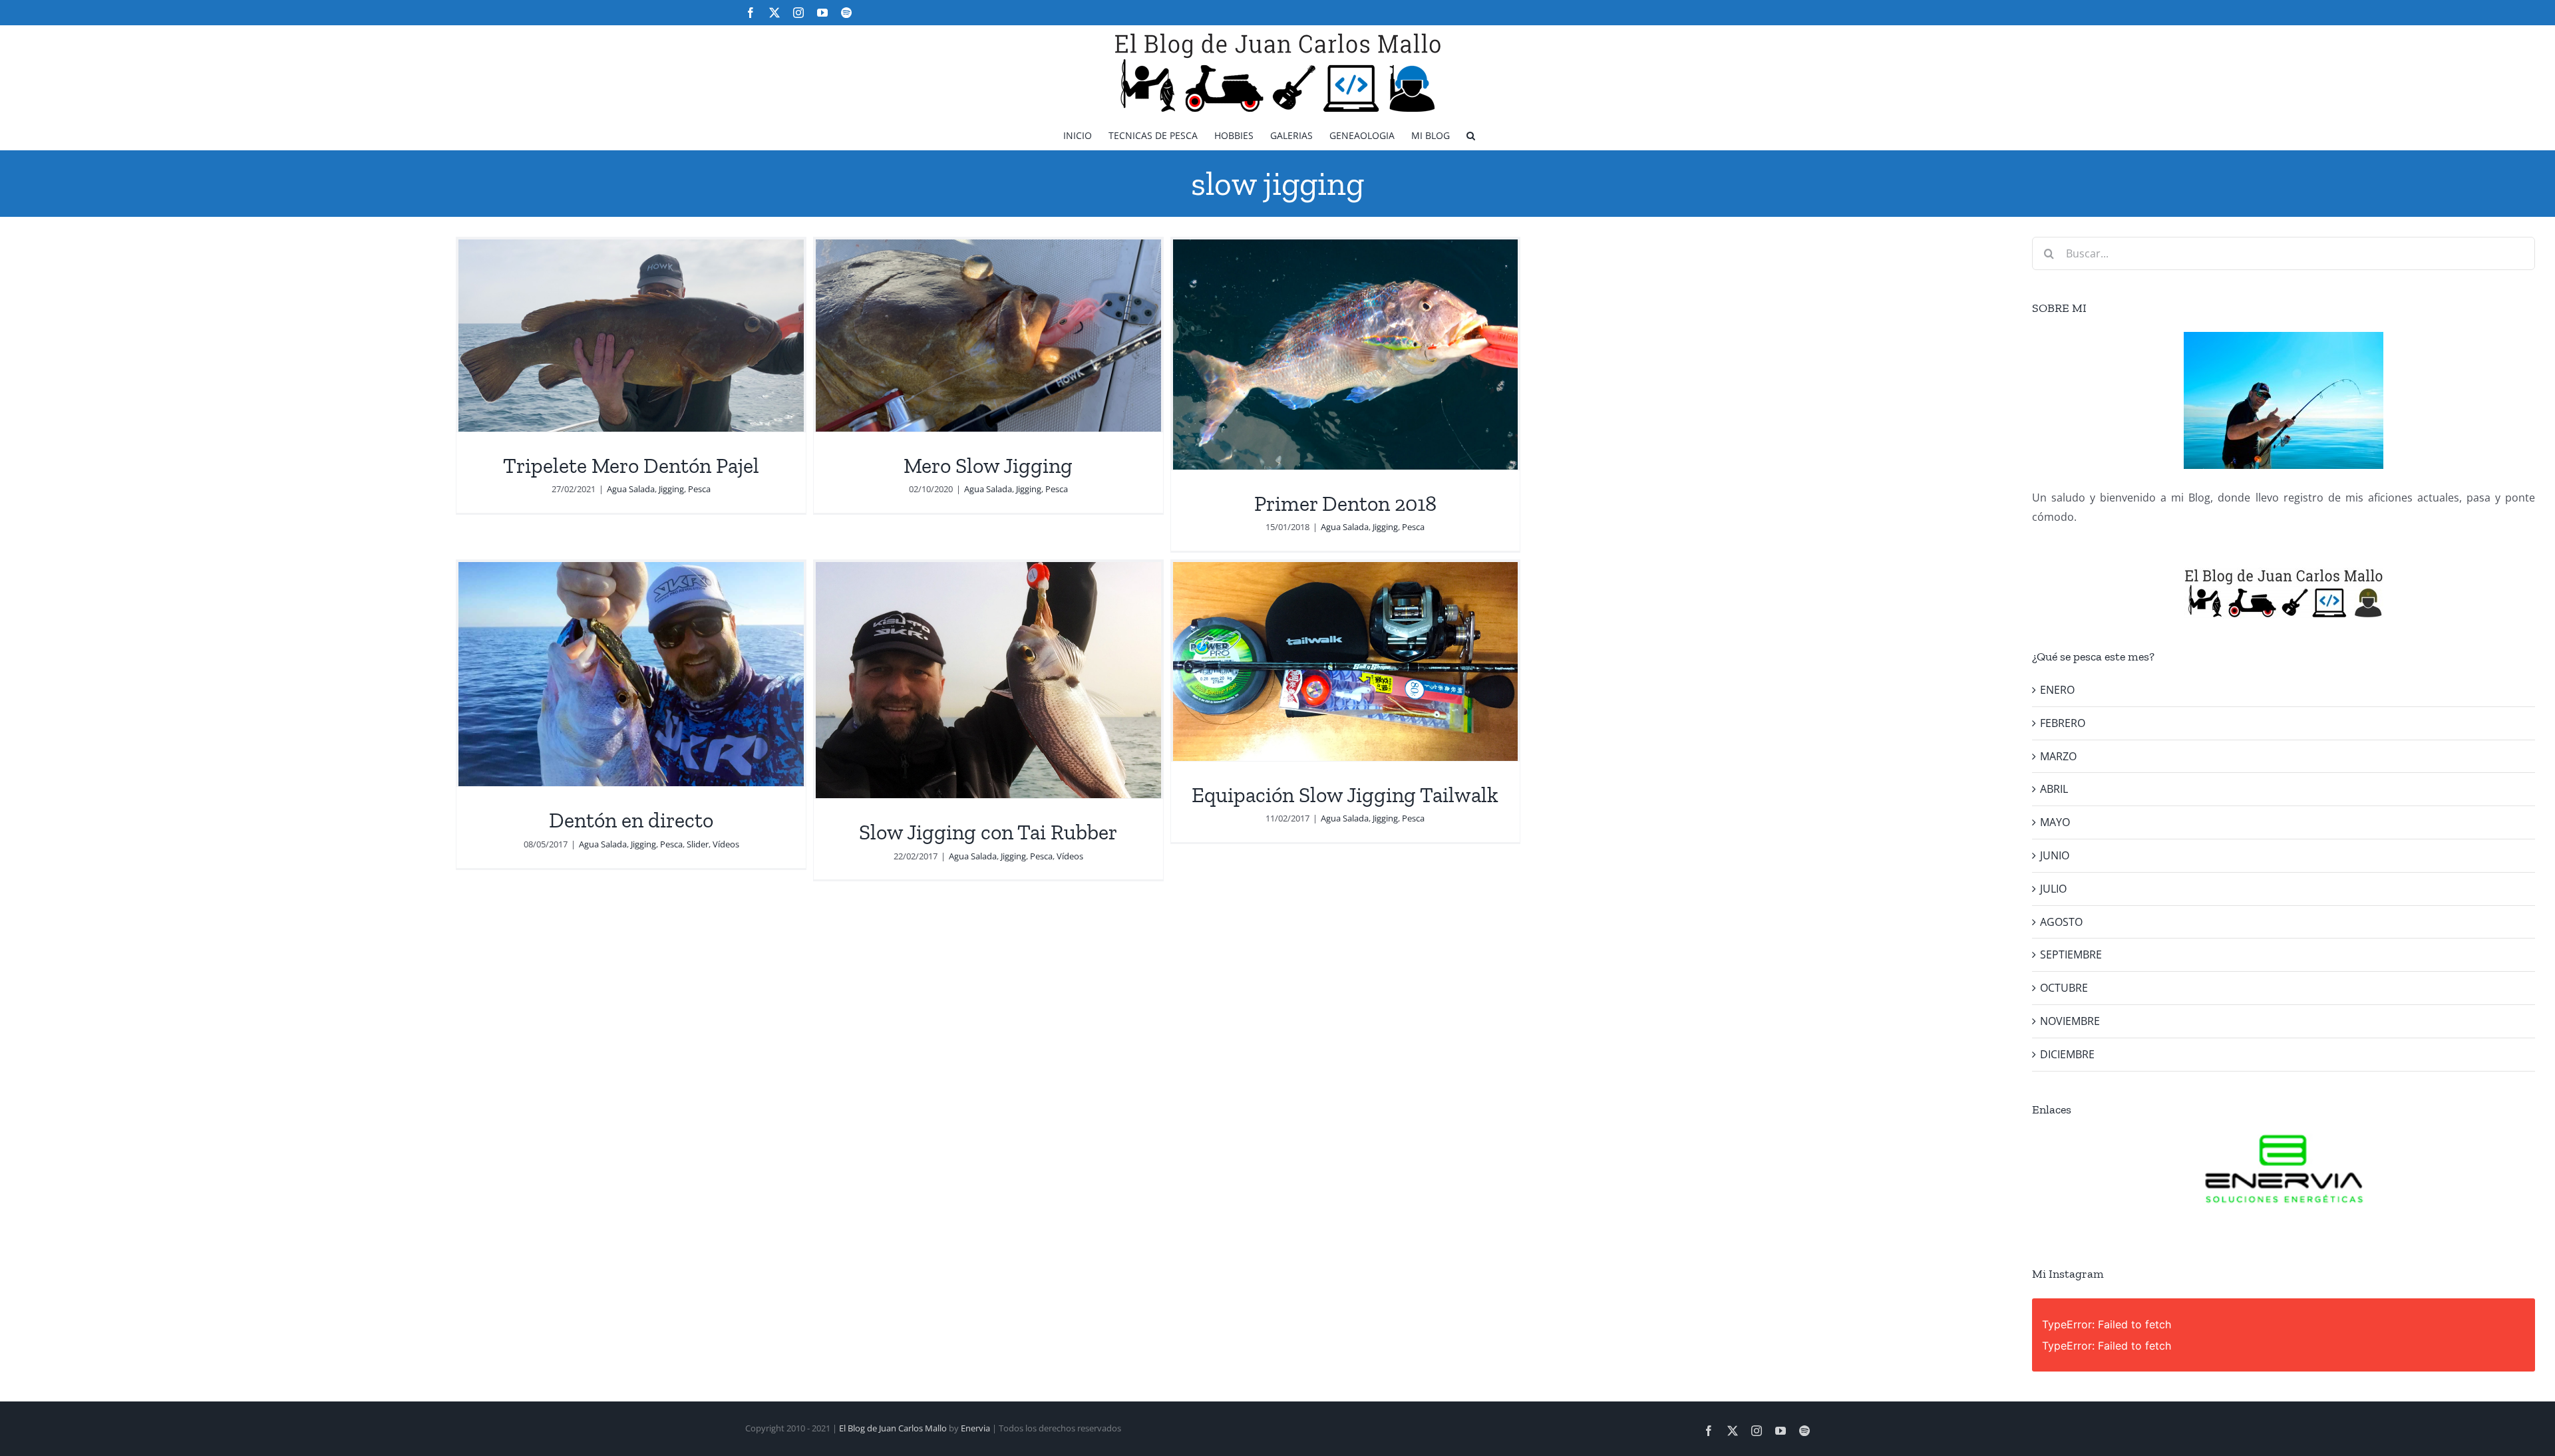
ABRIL (2054, 789)
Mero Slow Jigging (988, 466)
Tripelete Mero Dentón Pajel (631, 466)
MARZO (2058, 756)
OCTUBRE (2064, 988)
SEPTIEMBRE (2071, 954)
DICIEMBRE (2067, 1054)
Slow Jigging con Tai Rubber (988, 832)
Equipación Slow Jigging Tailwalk (1345, 795)
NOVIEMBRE (2070, 1021)
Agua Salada (631, 489)
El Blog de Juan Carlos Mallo (893, 1428)
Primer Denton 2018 (1345, 504)
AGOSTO (2061, 922)
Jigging (671, 489)
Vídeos (726, 844)
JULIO (2053, 889)
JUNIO (2055, 855)
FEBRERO (2063, 723)
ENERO (2057, 690)
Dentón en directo (631, 820)
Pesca (699, 489)
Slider (698, 844)
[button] (1471, 135)
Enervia (975, 1428)
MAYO (2055, 822)
